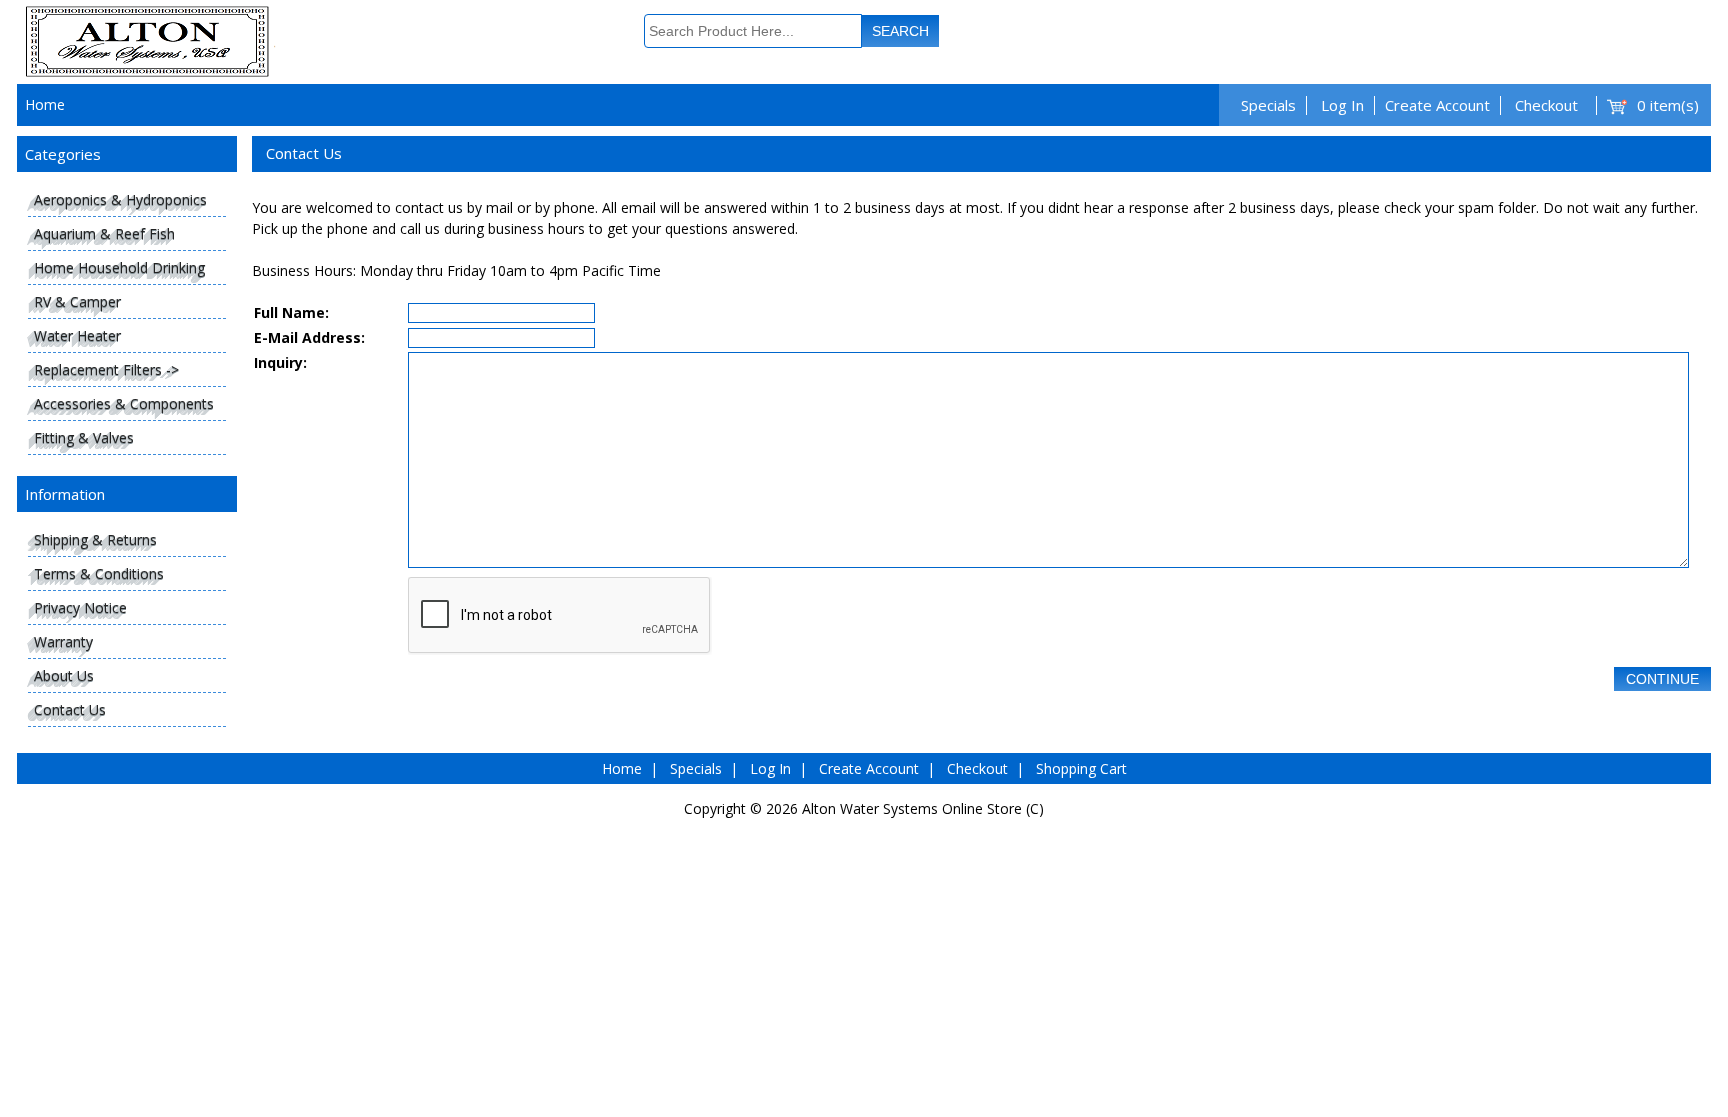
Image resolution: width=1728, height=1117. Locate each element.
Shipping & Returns (95, 539)
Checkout (1546, 105)
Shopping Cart (1081, 768)
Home (45, 104)
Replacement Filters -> (106, 369)
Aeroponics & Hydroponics (120, 199)
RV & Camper (77, 301)
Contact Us (70, 709)
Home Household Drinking (119, 267)
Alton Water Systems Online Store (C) (923, 808)
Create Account (1437, 105)
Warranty (63, 641)
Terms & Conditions (99, 573)
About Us (64, 675)
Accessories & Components (124, 403)
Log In (1342, 105)
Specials (1268, 105)
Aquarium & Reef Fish (104, 233)
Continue (1662, 679)
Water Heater (77, 335)
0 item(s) (1668, 105)
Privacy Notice (80, 607)
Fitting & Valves (84, 437)
